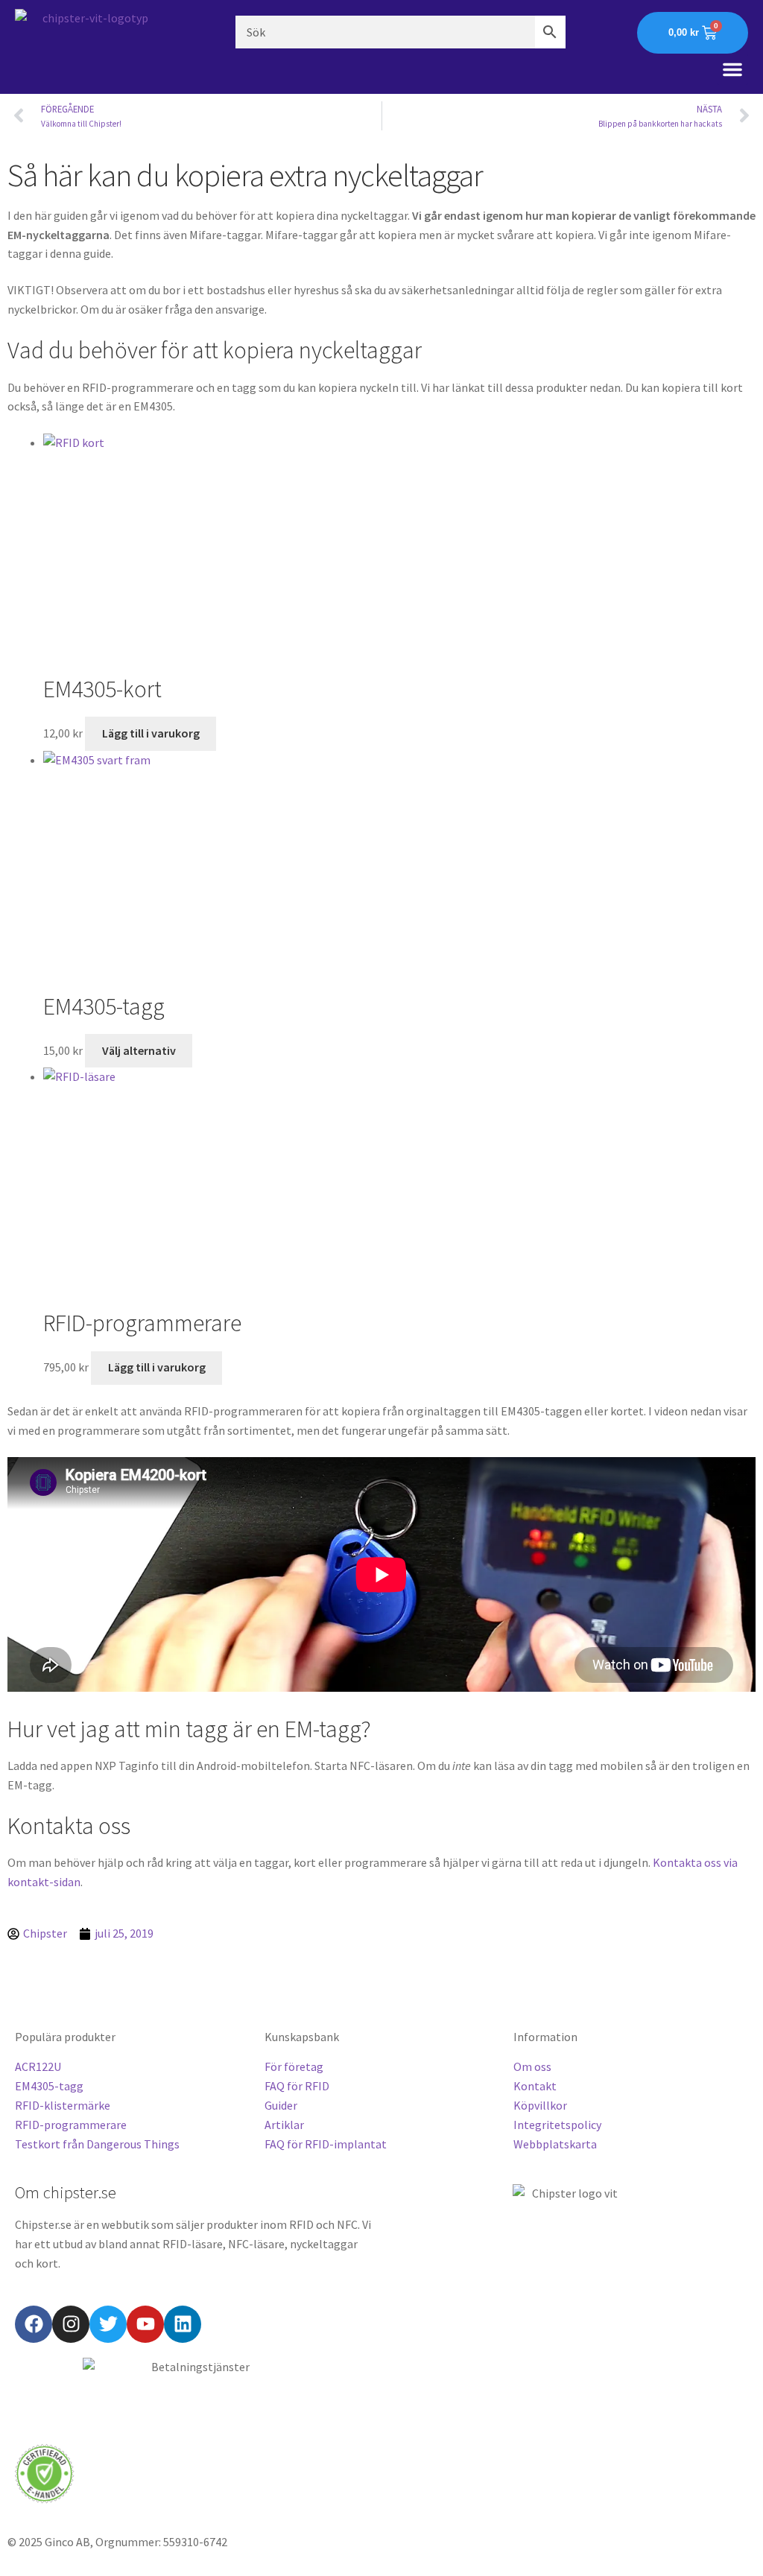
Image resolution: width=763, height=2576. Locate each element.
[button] (732, 69)
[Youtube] (145, 2324)
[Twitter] (108, 2324)
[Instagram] (71, 2324)
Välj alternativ (139, 1050)
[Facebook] (34, 2324)
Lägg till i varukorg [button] (151, 733)
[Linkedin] (183, 2324)
